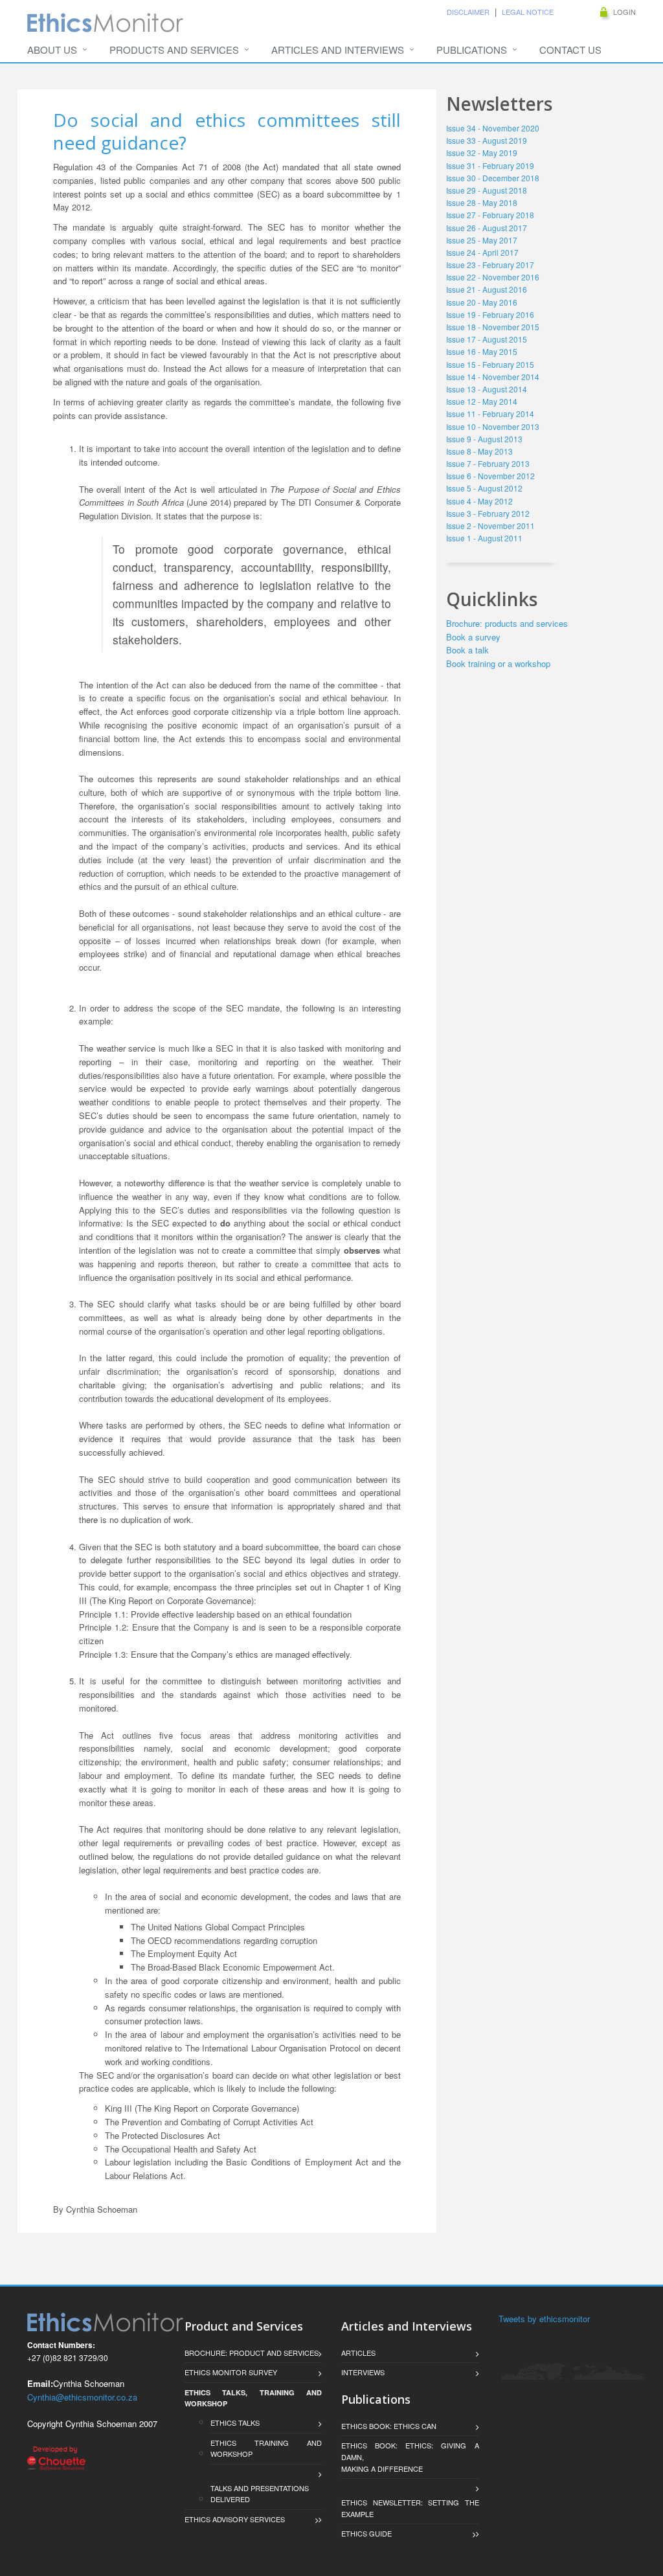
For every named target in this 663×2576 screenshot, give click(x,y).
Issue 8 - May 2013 (479, 451)
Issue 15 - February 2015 (490, 364)
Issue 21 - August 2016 (487, 289)
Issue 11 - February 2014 (490, 413)
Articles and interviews (338, 50)
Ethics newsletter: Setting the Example (410, 2508)
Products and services (174, 50)
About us (52, 50)
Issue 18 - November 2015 (493, 327)
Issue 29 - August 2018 (487, 190)
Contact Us (570, 50)
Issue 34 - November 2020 (493, 128)
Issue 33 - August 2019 (487, 140)
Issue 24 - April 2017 (482, 252)
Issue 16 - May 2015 (482, 351)
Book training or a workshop (498, 663)
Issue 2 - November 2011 (490, 525)
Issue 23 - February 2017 (490, 265)
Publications (472, 50)
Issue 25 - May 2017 (482, 240)
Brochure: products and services (507, 623)
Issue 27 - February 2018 (490, 215)
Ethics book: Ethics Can (389, 2426)
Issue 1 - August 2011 (484, 538)
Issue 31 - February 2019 (490, 165)
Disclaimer (468, 12)
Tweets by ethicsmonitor (544, 2319)
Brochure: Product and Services (252, 2353)
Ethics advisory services (235, 2519)
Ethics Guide (366, 2533)
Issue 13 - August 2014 (487, 389)
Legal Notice (528, 12)
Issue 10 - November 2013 (493, 426)
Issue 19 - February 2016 (490, 314)
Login (624, 12)
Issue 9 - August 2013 (484, 439)
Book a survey (473, 637)
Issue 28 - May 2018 (482, 202)
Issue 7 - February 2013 (488, 463)
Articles (358, 2353)
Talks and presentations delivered (260, 2494)
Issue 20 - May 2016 (482, 302)
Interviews (363, 2372)
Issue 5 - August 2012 (484, 488)
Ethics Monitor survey (231, 2372)
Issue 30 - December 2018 (493, 178)
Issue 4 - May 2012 (479, 501)
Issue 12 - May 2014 (482, 401)
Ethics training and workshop (266, 2448)
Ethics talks (237, 2423)
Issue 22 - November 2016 (493, 277)
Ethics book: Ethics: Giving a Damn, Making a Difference (410, 2457)
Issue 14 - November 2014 (493, 377)
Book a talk (467, 650)
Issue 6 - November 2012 (490, 476)
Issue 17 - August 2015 (487, 339)
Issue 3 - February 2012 (488, 513)
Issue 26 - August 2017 (487, 228)
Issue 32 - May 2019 (482, 153)
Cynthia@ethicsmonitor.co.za (82, 2397)
